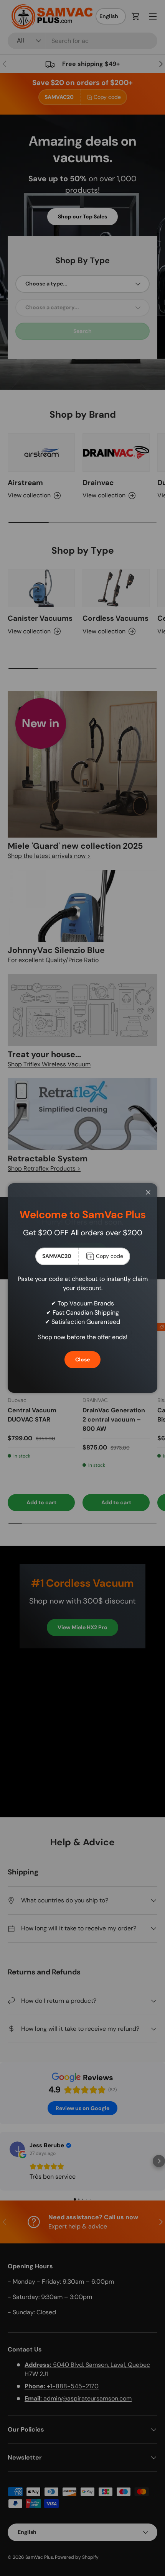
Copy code (110, 1256)
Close (82, 1359)
